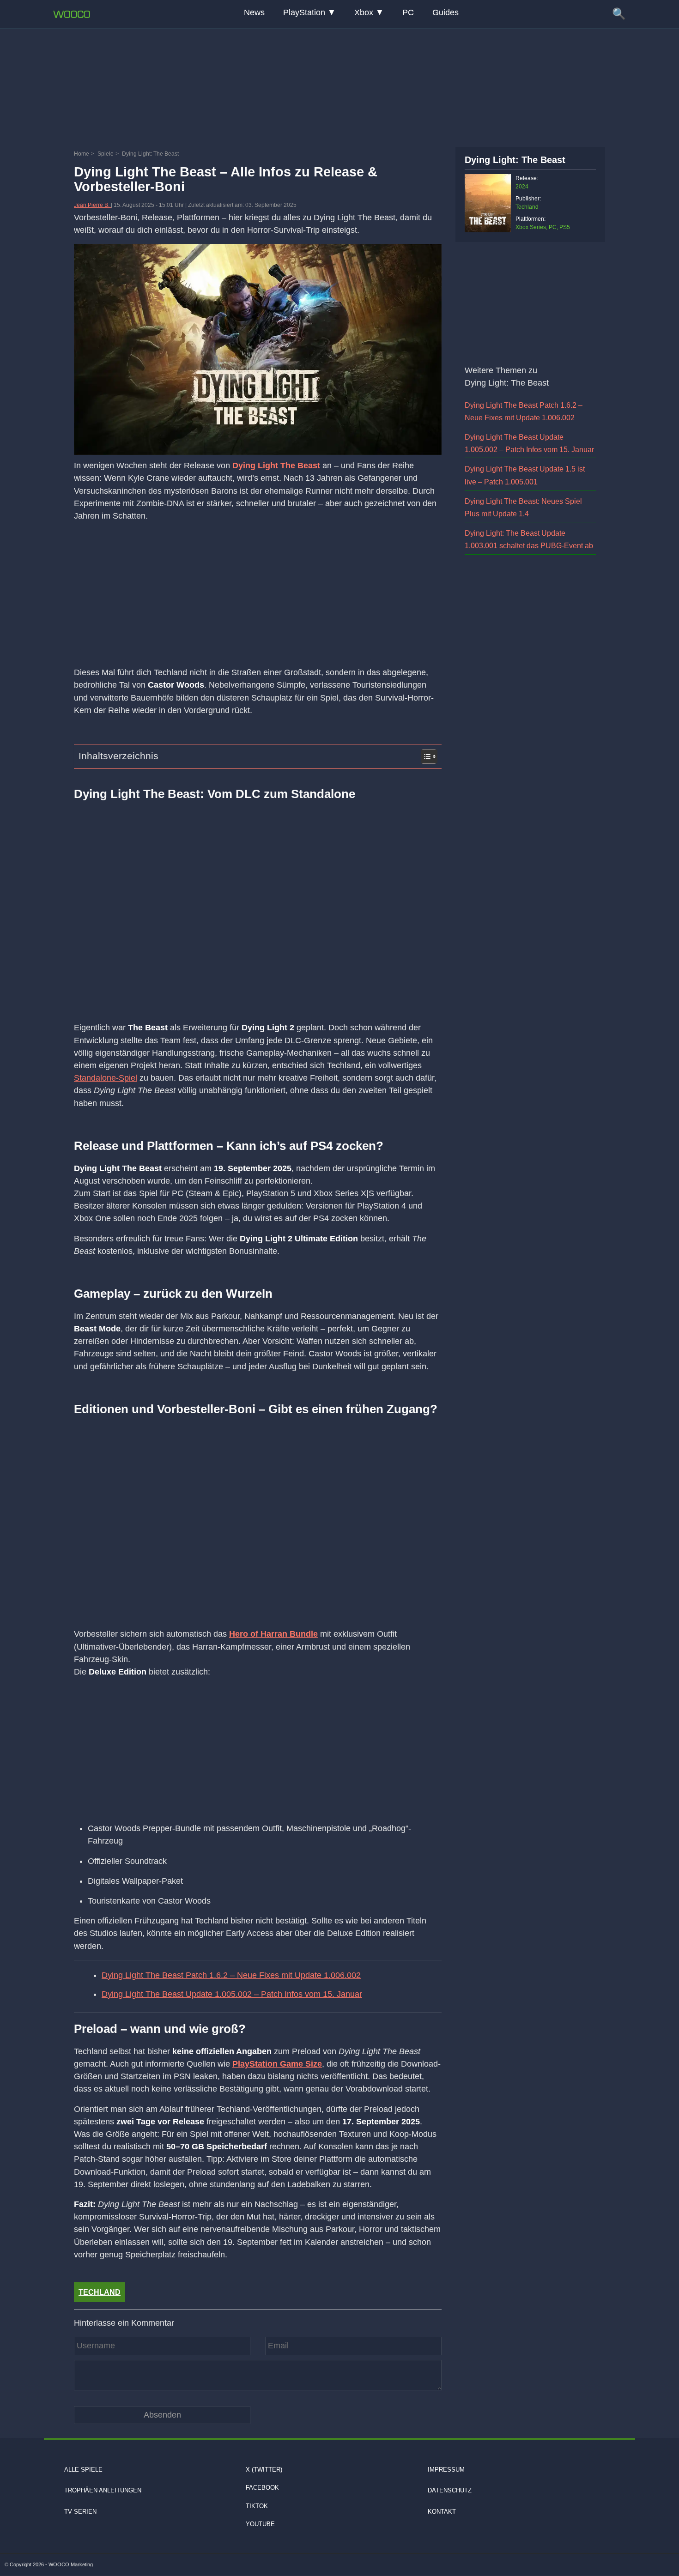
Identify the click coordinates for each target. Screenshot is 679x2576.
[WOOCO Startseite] (72, 14)
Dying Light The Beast (276, 466)
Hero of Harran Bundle (273, 1634)
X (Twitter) (264, 2470)
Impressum (446, 2470)
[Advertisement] (339, 85)
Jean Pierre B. (92, 205)
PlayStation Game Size (277, 2064)
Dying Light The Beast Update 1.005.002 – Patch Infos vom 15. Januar (232, 1994)
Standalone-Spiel (106, 1078)
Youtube (260, 2524)
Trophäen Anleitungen (103, 2491)
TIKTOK (257, 2506)
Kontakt (442, 2512)
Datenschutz (450, 2491)
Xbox (364, 12)
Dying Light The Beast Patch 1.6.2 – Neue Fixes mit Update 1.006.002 (231, 1975)
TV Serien (80, 2512)
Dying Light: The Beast (515, 160)
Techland (100, 2292)
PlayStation (304, 12)
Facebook (262, 2488)
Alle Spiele (83, 2470)
